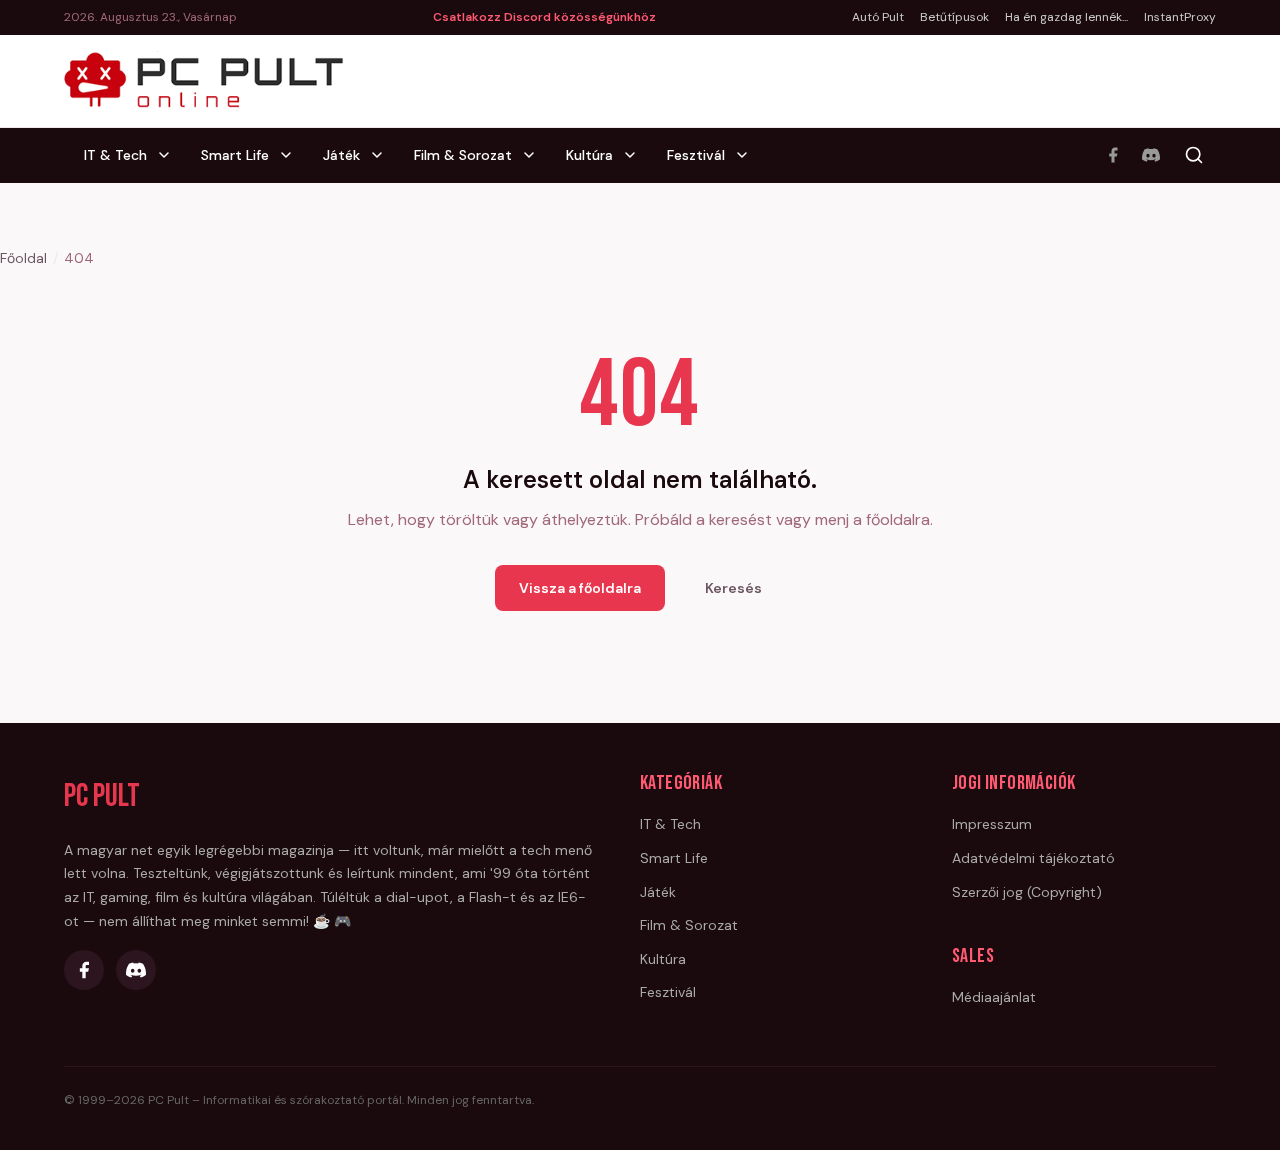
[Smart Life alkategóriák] (292, 155)
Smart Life (235, 155)
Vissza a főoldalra (580, 588)
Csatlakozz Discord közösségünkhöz (544, 17)
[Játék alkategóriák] (383, 155)
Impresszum (992, 824)
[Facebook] (1113, 155)
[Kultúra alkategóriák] (636, 155)
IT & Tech (115, 155)
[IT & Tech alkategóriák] (170, 155)
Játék (341, 155)
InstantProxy (1180, 17)
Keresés (733, 588)
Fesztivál (696, 155)
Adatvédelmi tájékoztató (1033, 858)
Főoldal (23, 258)
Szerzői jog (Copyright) (1027, 892)
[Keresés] (1194, 155)
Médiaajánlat (994, 997)
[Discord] (1151, 155)
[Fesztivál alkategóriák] (748, 155)
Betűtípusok (954, 17)
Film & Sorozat (463, 155)
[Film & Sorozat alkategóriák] (535, 155)
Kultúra (589, 155)
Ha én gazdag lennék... (1066, 17)
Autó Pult (878, 17)
